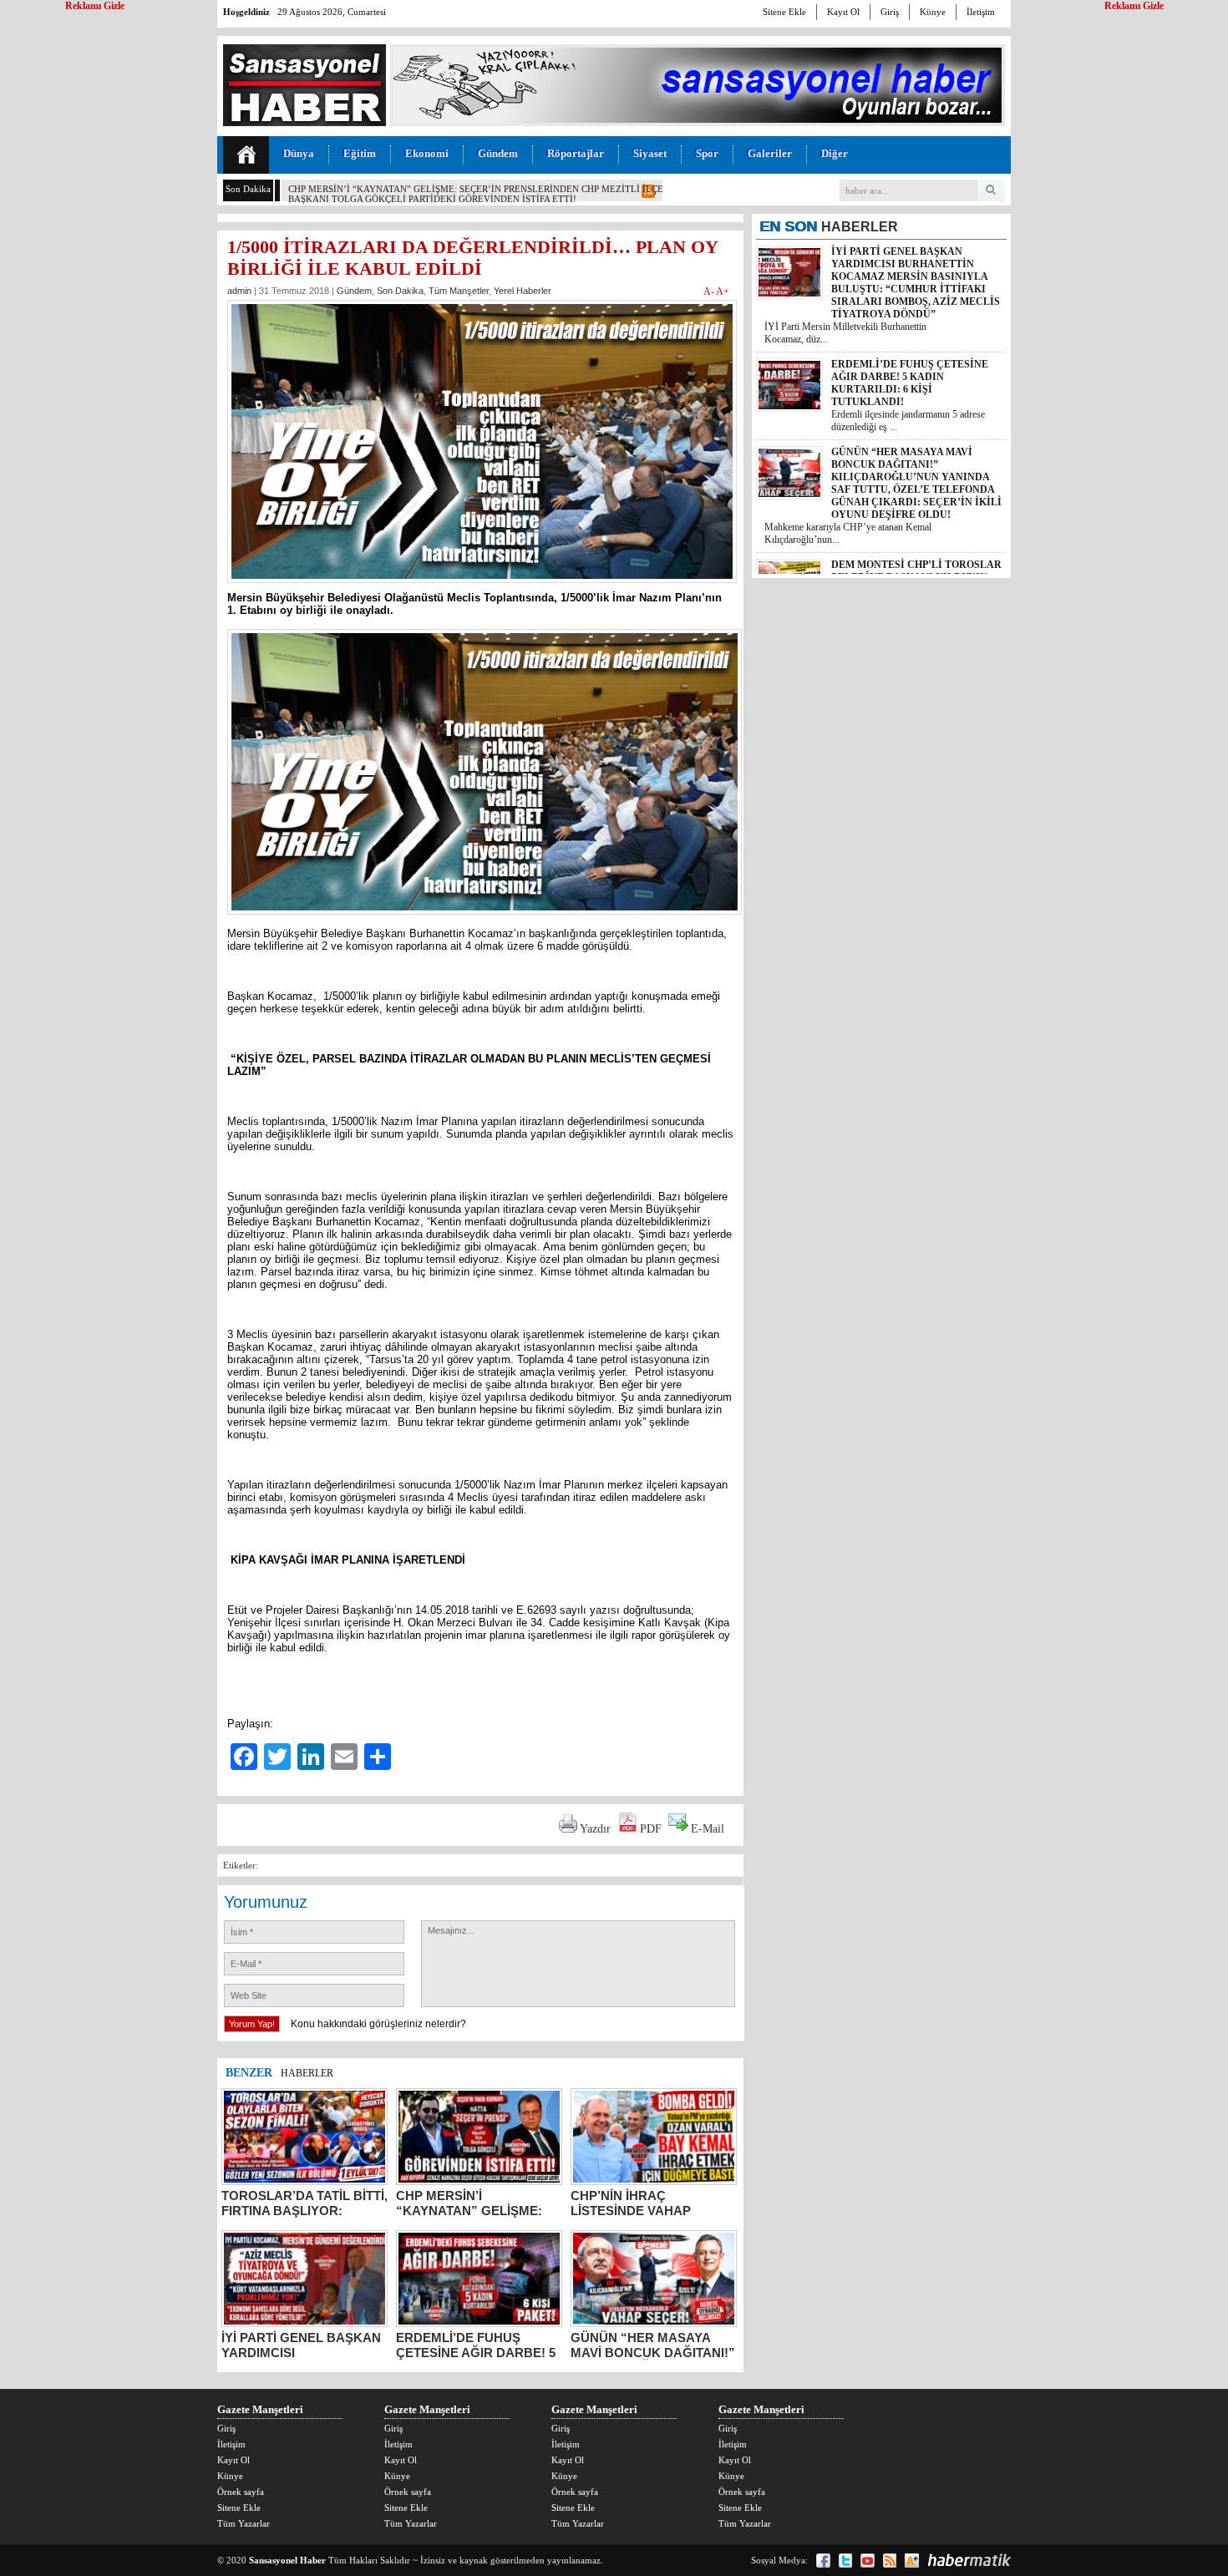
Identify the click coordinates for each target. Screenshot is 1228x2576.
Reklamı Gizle (1134, 6)
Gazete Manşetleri (260, 2409)
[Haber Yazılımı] (969, 2560)
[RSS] (890, 2561)
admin (239, 291)
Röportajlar (576, 153)
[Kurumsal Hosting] (912, 2561)
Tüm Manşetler (459, 291)
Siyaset (650, 153)
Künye (933, 12)
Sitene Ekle (784, 12)
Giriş (890, 12)
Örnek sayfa (241, 2492)
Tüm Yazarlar (244, 2523)
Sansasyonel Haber (287, 2560)
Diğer (835, 153)
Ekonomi (427, 153)
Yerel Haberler (523, 291)
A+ (723, 292)
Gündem (498, 153)
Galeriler (770, 153)
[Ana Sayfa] (246, 155)
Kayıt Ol (843, 12)
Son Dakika (400, 291)
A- (710, 292)
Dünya (299, 153)
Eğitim (360, 153)
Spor (707, 153)
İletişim (981, 12)
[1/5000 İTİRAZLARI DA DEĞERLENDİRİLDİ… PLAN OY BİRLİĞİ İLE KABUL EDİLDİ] (482, 588)
